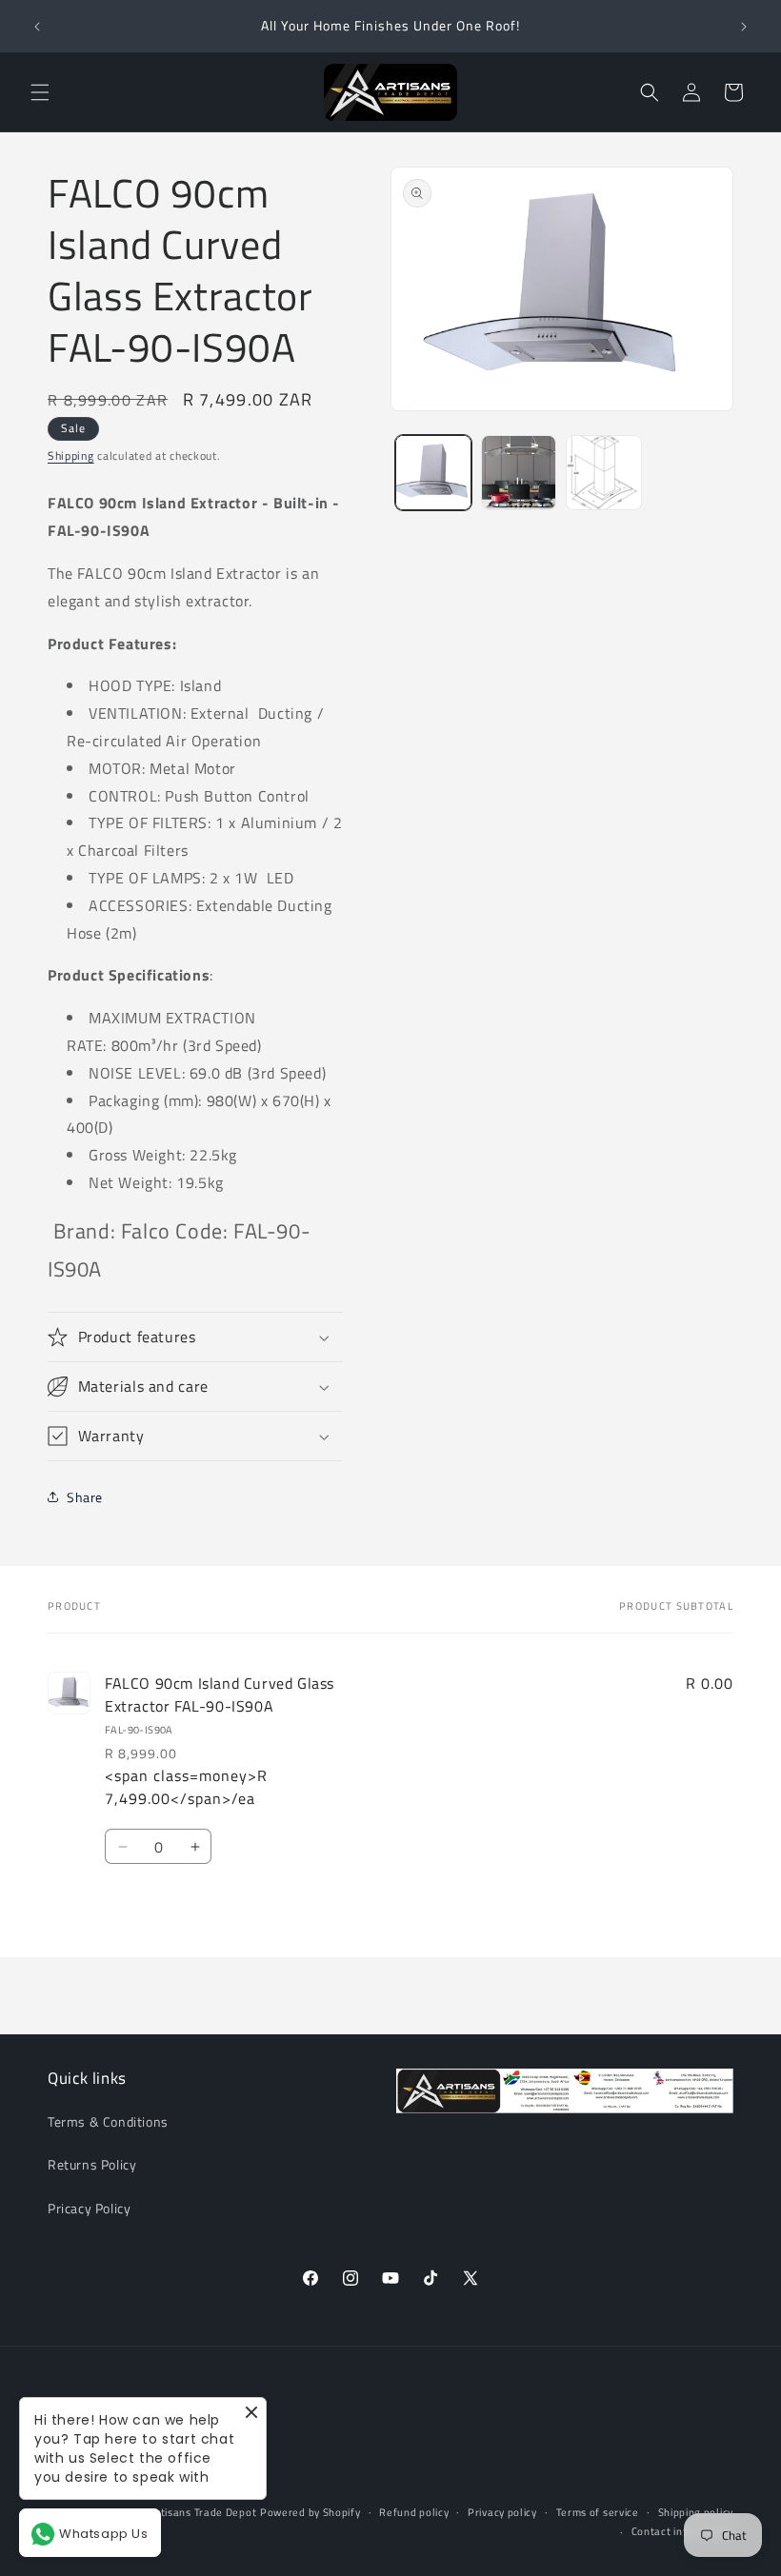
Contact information (682, 2531)
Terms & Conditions (108, 2121)
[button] (40, 92)
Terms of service (598, 2512)
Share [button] (85, 1497)
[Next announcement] (744, 27)
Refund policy (414, 2512)
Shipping (71, 456)
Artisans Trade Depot (202, 2512)
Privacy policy (502, 2512)
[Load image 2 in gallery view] (519, 473)
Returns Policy (92, 2164)
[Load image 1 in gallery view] (433, 473)
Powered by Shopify (310, 2512)
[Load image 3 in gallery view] (604, 473)
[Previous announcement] (37, 27)
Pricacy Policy (89, 2208)
